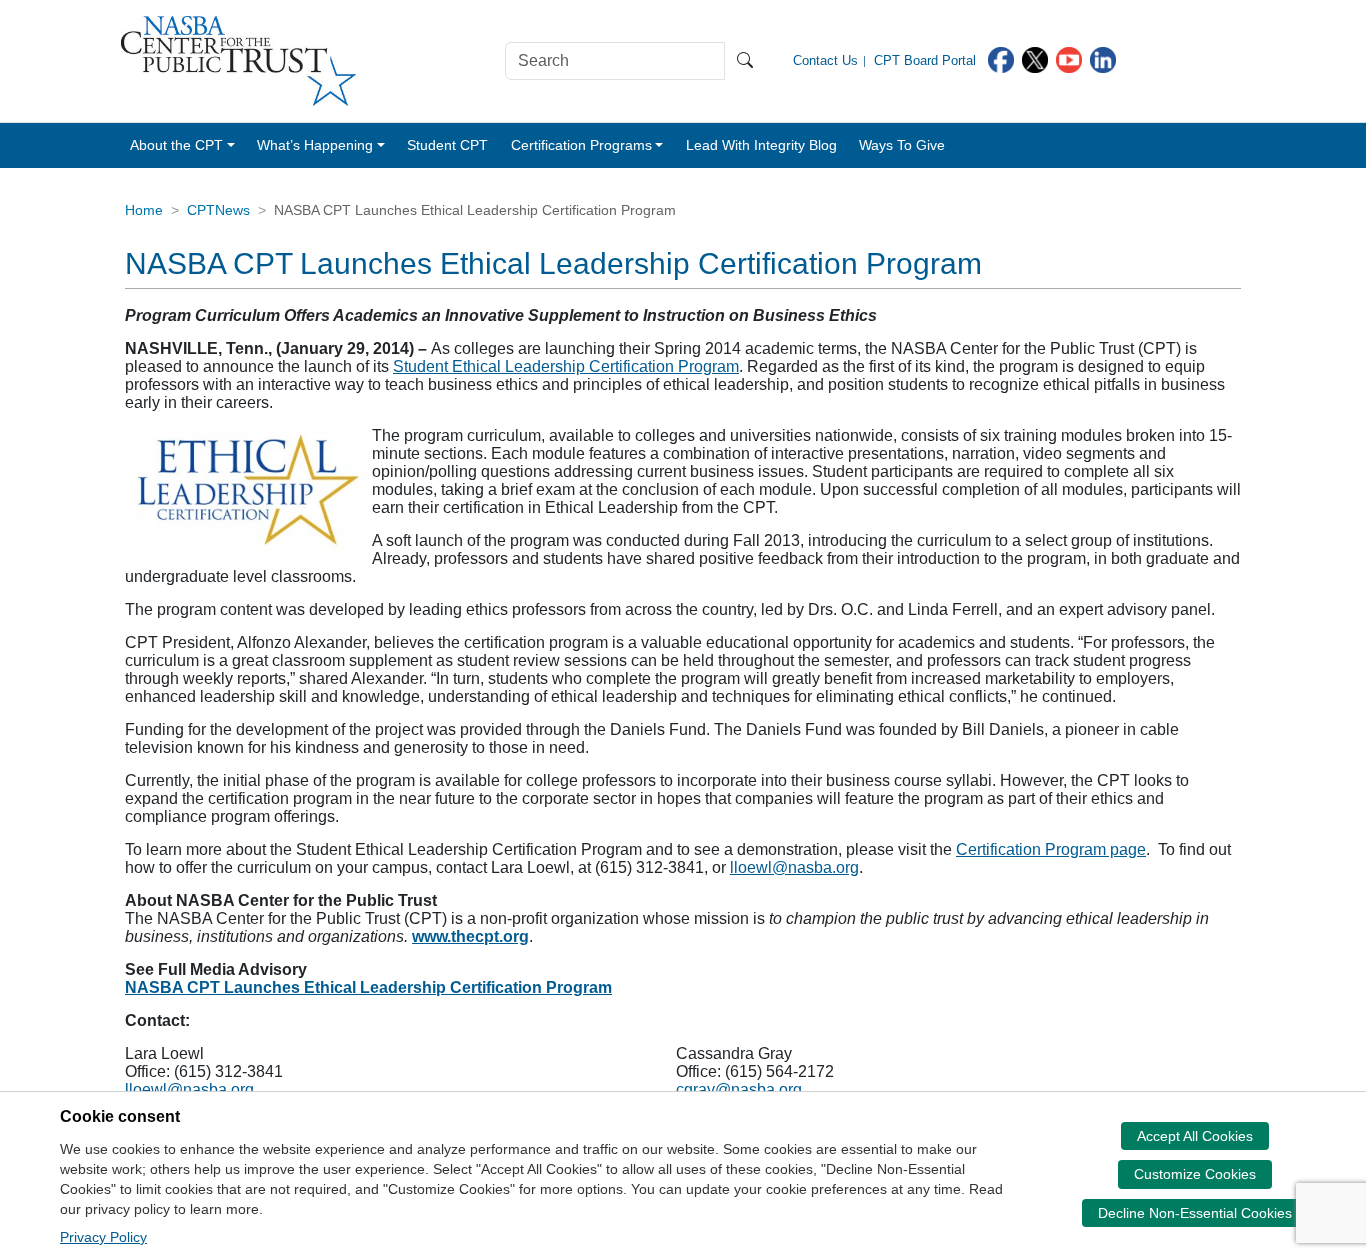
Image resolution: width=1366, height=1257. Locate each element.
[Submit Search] (745, 61)
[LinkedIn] (1103, 58)
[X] (1035, 58)
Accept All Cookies (1195, 1136)
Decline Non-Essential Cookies (1195, 1213)
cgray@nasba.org (739, 1089)
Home (144, 210)
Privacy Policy (103, 1237)
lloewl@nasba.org (794, 867)
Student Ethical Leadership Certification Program (566, 366)
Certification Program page (1051, 849)
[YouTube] (1069, 58)
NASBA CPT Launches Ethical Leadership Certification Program (368, 987)
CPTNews (218, 210)
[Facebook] (1001, 58)
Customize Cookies (1195, 1174)
